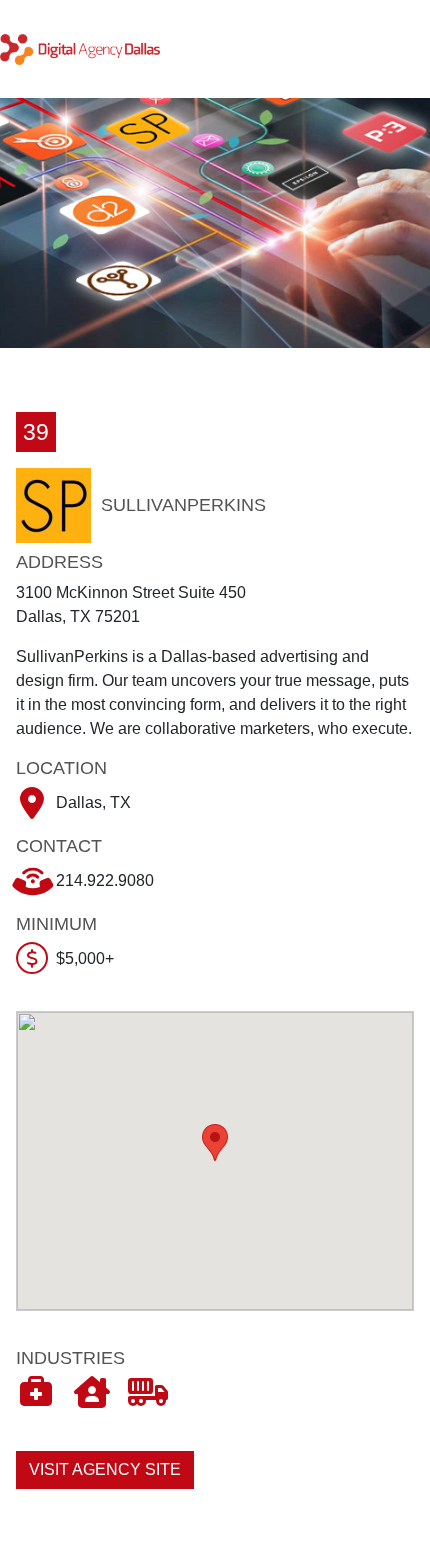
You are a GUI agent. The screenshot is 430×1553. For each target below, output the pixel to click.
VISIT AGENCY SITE (105, 1469)
